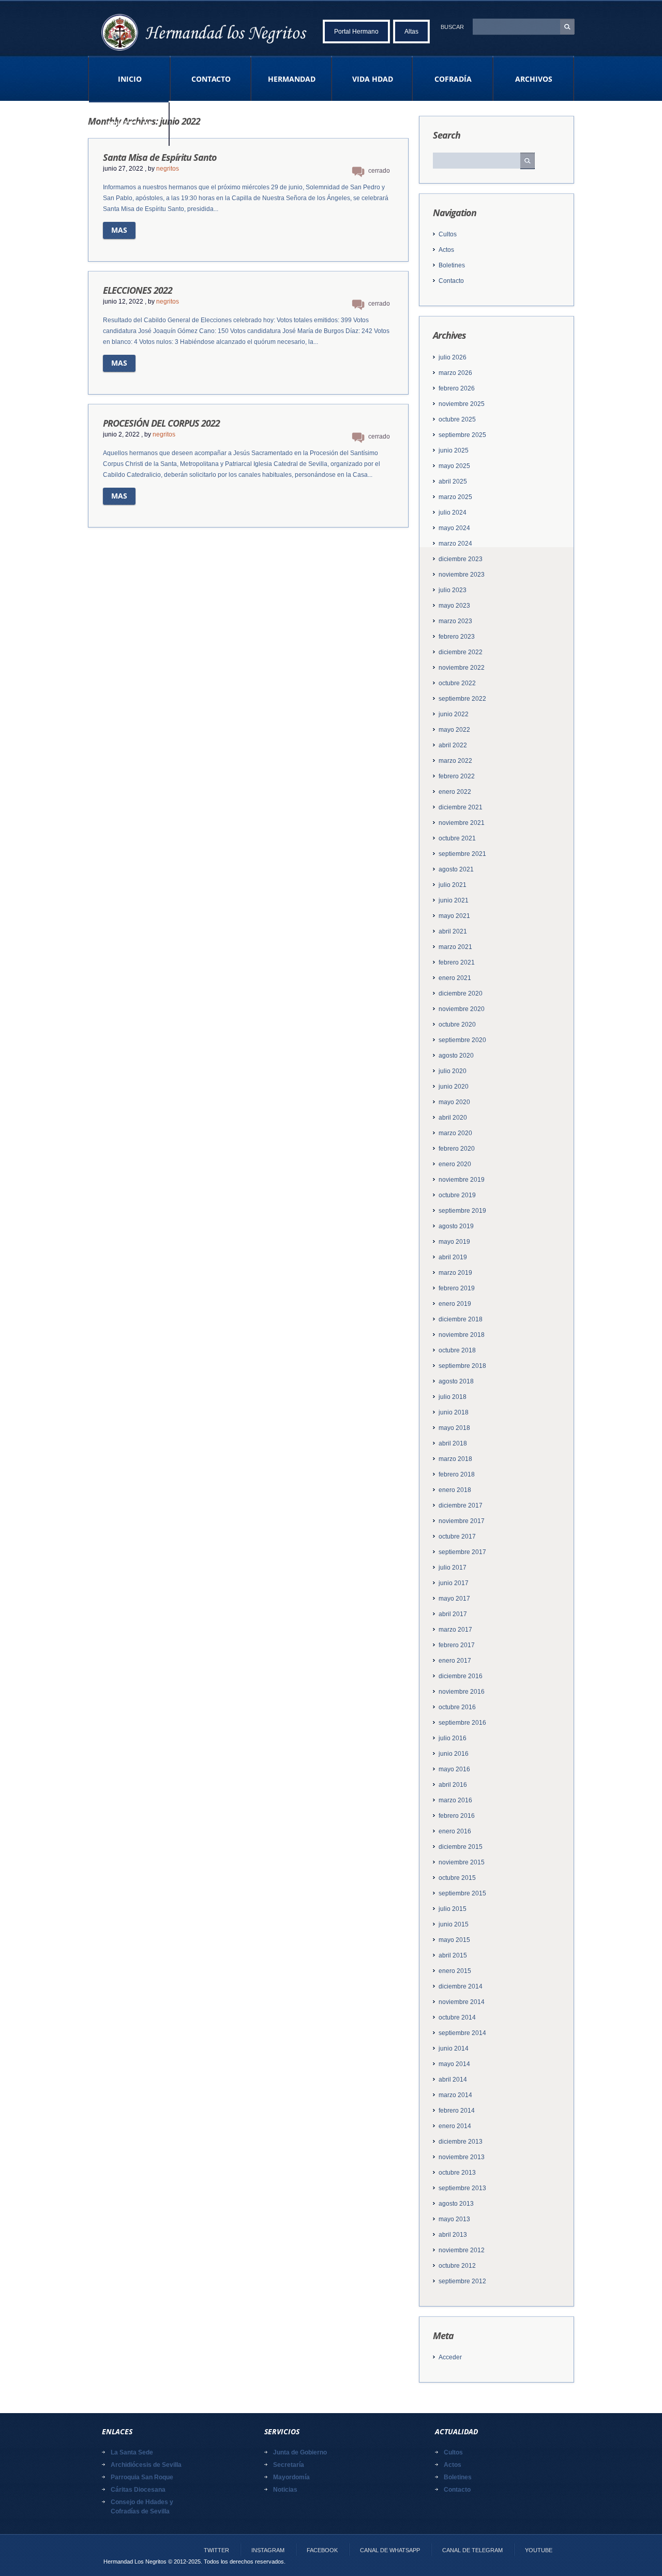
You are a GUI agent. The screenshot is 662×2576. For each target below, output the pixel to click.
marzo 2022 (455, 761)
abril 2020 (453, 1118)
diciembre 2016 (461, 1676)
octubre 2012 (457, 2266)
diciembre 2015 (461, 1847)
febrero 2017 (457, 1645)
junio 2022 (454, 714)
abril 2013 (453, 2235)
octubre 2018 (457, 1350)
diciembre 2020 (461, 993)
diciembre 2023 (461, 559)
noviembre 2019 (462, 1180)
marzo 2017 (455, 1630)
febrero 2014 (457, 2111)
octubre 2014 (457, 2017)
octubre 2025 (457, 419)
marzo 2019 (455, 1273)
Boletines (452, 265)
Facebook (322, 2550)
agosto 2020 (456, 1056)
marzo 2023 (455, 621)
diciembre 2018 (461, 1319)
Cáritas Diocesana (138, 2490)
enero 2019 (455, 1304)
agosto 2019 (456, 1226)
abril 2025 (453, 481)
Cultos (448, 234)
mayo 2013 (454, 2219)
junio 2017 (454, 1583)
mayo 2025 (454, 466)
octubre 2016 (457, 1707)
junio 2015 (454, 1924)
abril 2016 (453, 1785)
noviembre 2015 (462, 1862)
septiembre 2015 (462, 1893)
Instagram (268, 2550)
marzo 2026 (455, 373)
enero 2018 (455, 1490)
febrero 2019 (457, 1288)
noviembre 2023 (462, 575)
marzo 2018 (455, 1459)
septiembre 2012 (462, 2281)
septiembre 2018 (462, 1366)
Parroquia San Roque (142, 2477)
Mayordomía (291, 2477)
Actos (446, 250)
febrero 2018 (457, 1474)
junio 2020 (454, 1087)
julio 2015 (453, 1909)
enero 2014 (455, 2126)
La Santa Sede (132, 2452)
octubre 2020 (457, 1025)
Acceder (450, 2357)
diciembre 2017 (461, 1505)
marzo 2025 (455, 497)
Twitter (216, 2550)
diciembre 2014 (461, 1986)
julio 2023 (453, 590)
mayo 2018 (454, 1428)
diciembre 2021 (461, 807)
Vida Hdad (373, 79)
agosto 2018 (456, 1381)
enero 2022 (455, 792)
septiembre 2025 (462, 435)
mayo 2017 (454, 1599)
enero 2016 (455, 1831)
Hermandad (292, 79)
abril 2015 (453, 1955)
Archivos (534, 79)
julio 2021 (453, 885)
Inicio (130, 79)
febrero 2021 (457, 962)
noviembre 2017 (462, 1521)
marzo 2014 (455, 2095)
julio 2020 (453, 1071)
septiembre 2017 (462, 1552)
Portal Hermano (356, 32)
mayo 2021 (454, 916)
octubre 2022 (457, 683)
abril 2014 (453, 2080)
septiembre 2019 (462, 1211)
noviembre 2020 (462, 1009)
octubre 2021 (457, 838)
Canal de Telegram (472, 2550)
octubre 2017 (457, 1536)
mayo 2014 (454, 2064)
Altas (411, 32)
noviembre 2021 (462, 823)
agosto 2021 (456, 869)
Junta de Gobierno (300, 2452)
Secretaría (289, 2465)
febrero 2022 (457, 776)
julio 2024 (453, 513)
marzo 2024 (455, 544)
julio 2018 (453, 1397)
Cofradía (453, 79)
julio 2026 (453, 357)
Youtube (539, 2550)
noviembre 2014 (462, 2002)
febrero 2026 (457, 388)
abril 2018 (453, 1443)
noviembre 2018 (462, 1335)
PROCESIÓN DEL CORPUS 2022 (161, 423)
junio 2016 (454, 1754)
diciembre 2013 (461, 2142)
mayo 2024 (454, 528)
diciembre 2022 (461, 652)
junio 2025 (454, 450)
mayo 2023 (454, 606)
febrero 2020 (457, 1149)
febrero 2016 (457, 1816)
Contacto (211, 79)
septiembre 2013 (462, 2188)
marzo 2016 (455, 1800)
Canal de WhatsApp (390, 2550)
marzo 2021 (455, 947)
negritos (168, 169)
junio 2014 (454, 2048)
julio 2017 (453, 1568)
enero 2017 (455, 1661)
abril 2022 (453, 745)
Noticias (285, 2490)
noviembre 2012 (462, 2250)
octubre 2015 (457, 1878)
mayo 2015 (454, 1940)
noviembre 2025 (462, 404)
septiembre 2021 (462, 854)
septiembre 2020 (462, 1040)
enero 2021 (455, 978)
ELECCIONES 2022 (138, 290)
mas (119, 230)
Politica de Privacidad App (129, 132)
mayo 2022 (454, 730)
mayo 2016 (454, 1769)
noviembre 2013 (462, 2157)
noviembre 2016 (462, 1692)
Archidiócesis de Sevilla (146, 2465)
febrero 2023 (457, 637)
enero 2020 (455, 1164)
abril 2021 (453, 931)
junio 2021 (454, 900)
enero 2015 (455, 1971)
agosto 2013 (456, 2204)
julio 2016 (453, 1738)
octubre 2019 (457, 1195)
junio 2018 (454, 1412)
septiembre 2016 (462, 1723)
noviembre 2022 (462, 668)
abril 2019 (453, 1257)
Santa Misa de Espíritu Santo (160, 157)
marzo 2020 (455, 1133)
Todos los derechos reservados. (245, 2562)
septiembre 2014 (462, 2033)
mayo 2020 (454, 1102)
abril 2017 (453, 1614)
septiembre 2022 (462, 699)
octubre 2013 (457, 2173)
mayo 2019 (454, 1242)
